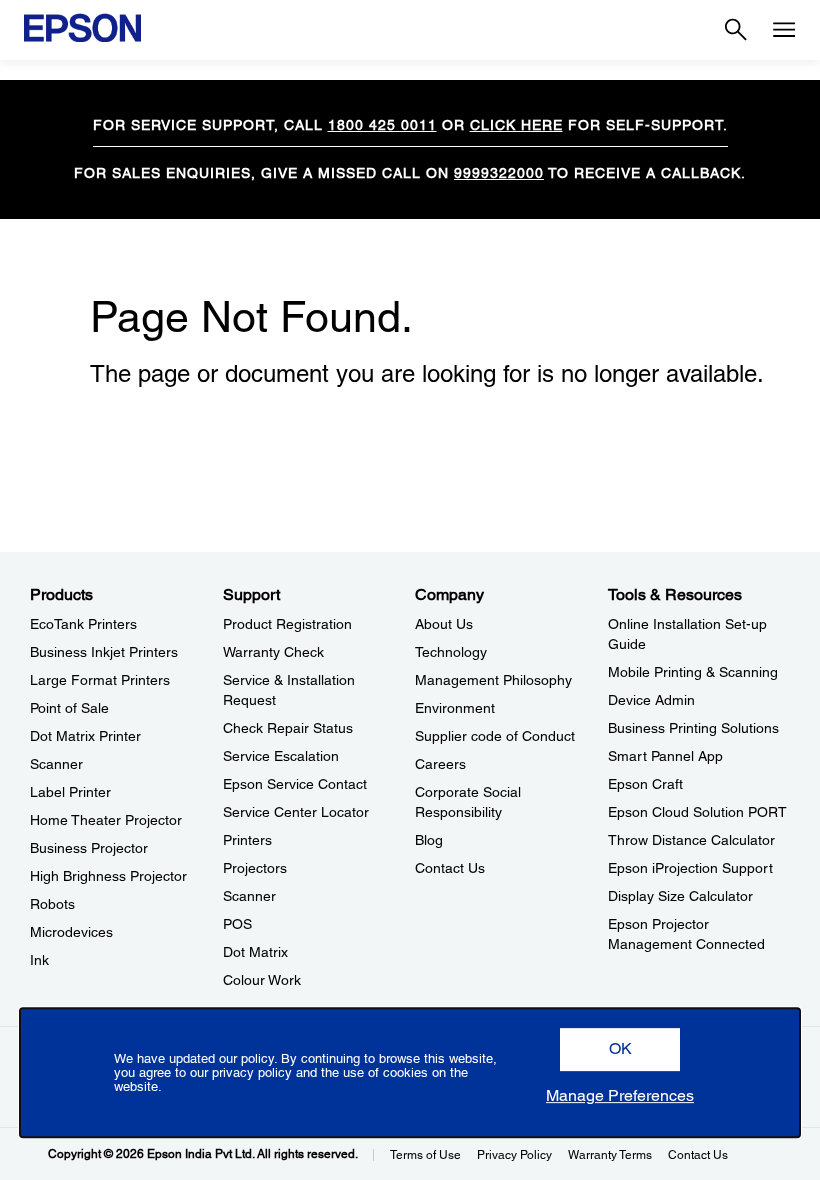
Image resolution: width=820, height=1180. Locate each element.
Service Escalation (281, 756)
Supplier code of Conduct (495, 736)
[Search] (736, 30)
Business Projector (89, 848)
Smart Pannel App (665, 756)
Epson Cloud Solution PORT (697, 812)
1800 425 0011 (382, 125)
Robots (52, 904)
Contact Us (450, 868)
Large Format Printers (100, 680)
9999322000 (499, 173)
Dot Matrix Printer (85, 736)
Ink (39, 960)
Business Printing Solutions (693, 728)
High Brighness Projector (108, 876)
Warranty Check (273, 652)
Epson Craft (645, 784)
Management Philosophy (493, 680)
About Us (444, 624)
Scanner (56, 764)
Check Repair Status (288, 728)
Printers (247, 840)
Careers (440, 764)
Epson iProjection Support (690, 868)
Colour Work (262, 980)
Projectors (255, 868)
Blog (429, 840)
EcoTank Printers (83, 624)
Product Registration (287, 624)
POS (237, 924)
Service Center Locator (296, 812)
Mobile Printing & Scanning (693, 672)
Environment (455, 708)
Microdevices (71, 932)
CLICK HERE (516, 125)
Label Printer (70, 792)
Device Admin (651, 700)
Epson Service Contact (295, 784)
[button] (620, 1049)
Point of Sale (69, 708)
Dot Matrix (255, 952)
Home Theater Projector (106, 820)
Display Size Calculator (680, 896)
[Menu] (784, 30)
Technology (451, 652)
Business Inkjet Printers (104, 652)
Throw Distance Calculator (691, 840)
